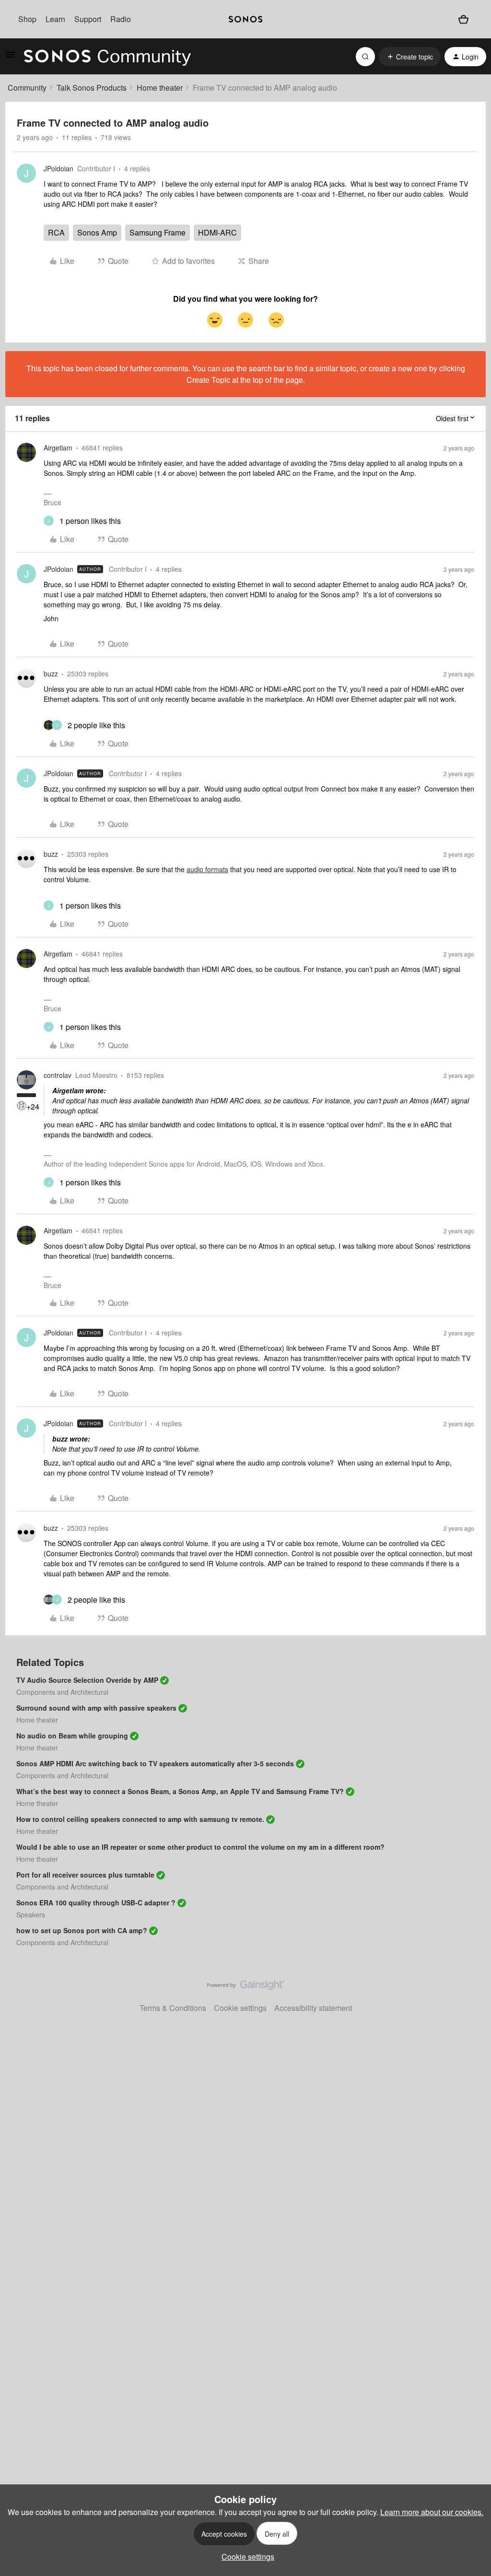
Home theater (160, 88)
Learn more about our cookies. (432, 2512)
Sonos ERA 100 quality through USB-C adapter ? (96, 1902)
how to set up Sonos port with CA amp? (82, 1930)
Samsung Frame (158, 232)
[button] (11, 57)
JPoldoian (58, 168)
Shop (27, 19)
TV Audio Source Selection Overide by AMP (87, 1680)
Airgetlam (58, 448)
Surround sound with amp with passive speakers (96, 1708)
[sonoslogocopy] (245, 19)
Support (88, 19)
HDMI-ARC (217, 232)
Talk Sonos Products (92, 88)
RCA (56, 232)
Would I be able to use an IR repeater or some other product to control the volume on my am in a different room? (200, 1847)
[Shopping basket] (463, 19)
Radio (121, 19)
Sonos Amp (97, 232)
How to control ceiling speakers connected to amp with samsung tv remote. (140, 1819)
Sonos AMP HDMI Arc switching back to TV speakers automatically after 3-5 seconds (155, 1763)
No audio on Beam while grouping (72, 1736)
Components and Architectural (62, 1692)
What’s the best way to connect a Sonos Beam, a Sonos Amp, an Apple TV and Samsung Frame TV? (180, 1791)
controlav (58, 1075)
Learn (55, 19)
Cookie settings (240, 2008)
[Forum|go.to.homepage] (107, 57)
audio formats (207, 869)
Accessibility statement (313, 2008)
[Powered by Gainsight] (246, 1987)
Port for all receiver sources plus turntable (85, 1875)
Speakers (31, 1914)
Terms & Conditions (173, 2008)
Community (27, 88)
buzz (51, 674)
